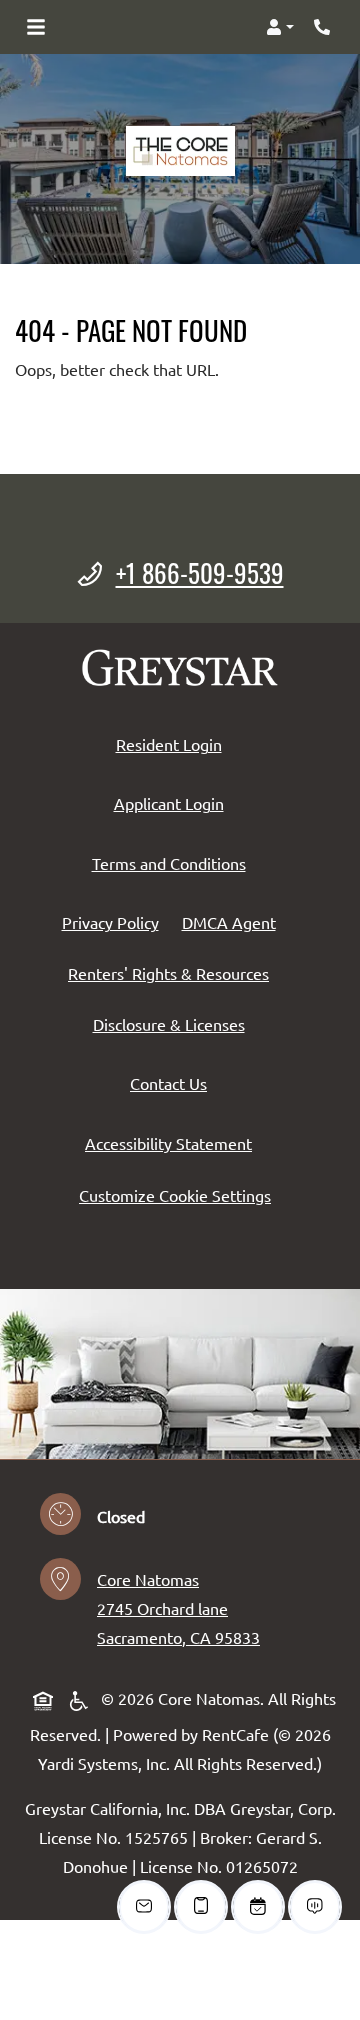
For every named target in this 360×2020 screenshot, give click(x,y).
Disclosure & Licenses (173, 1023)
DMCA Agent (233, 921)
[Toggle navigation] (36, 27)
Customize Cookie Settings (175, 1195)
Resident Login (173, 743)
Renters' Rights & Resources (172, 972)
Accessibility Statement (172, 1142)
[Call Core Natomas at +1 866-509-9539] (324, 27)
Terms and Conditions (173, 862)
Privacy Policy (114, 921)
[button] (280, 27)
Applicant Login (173, 802)
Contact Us (168, 1083)
